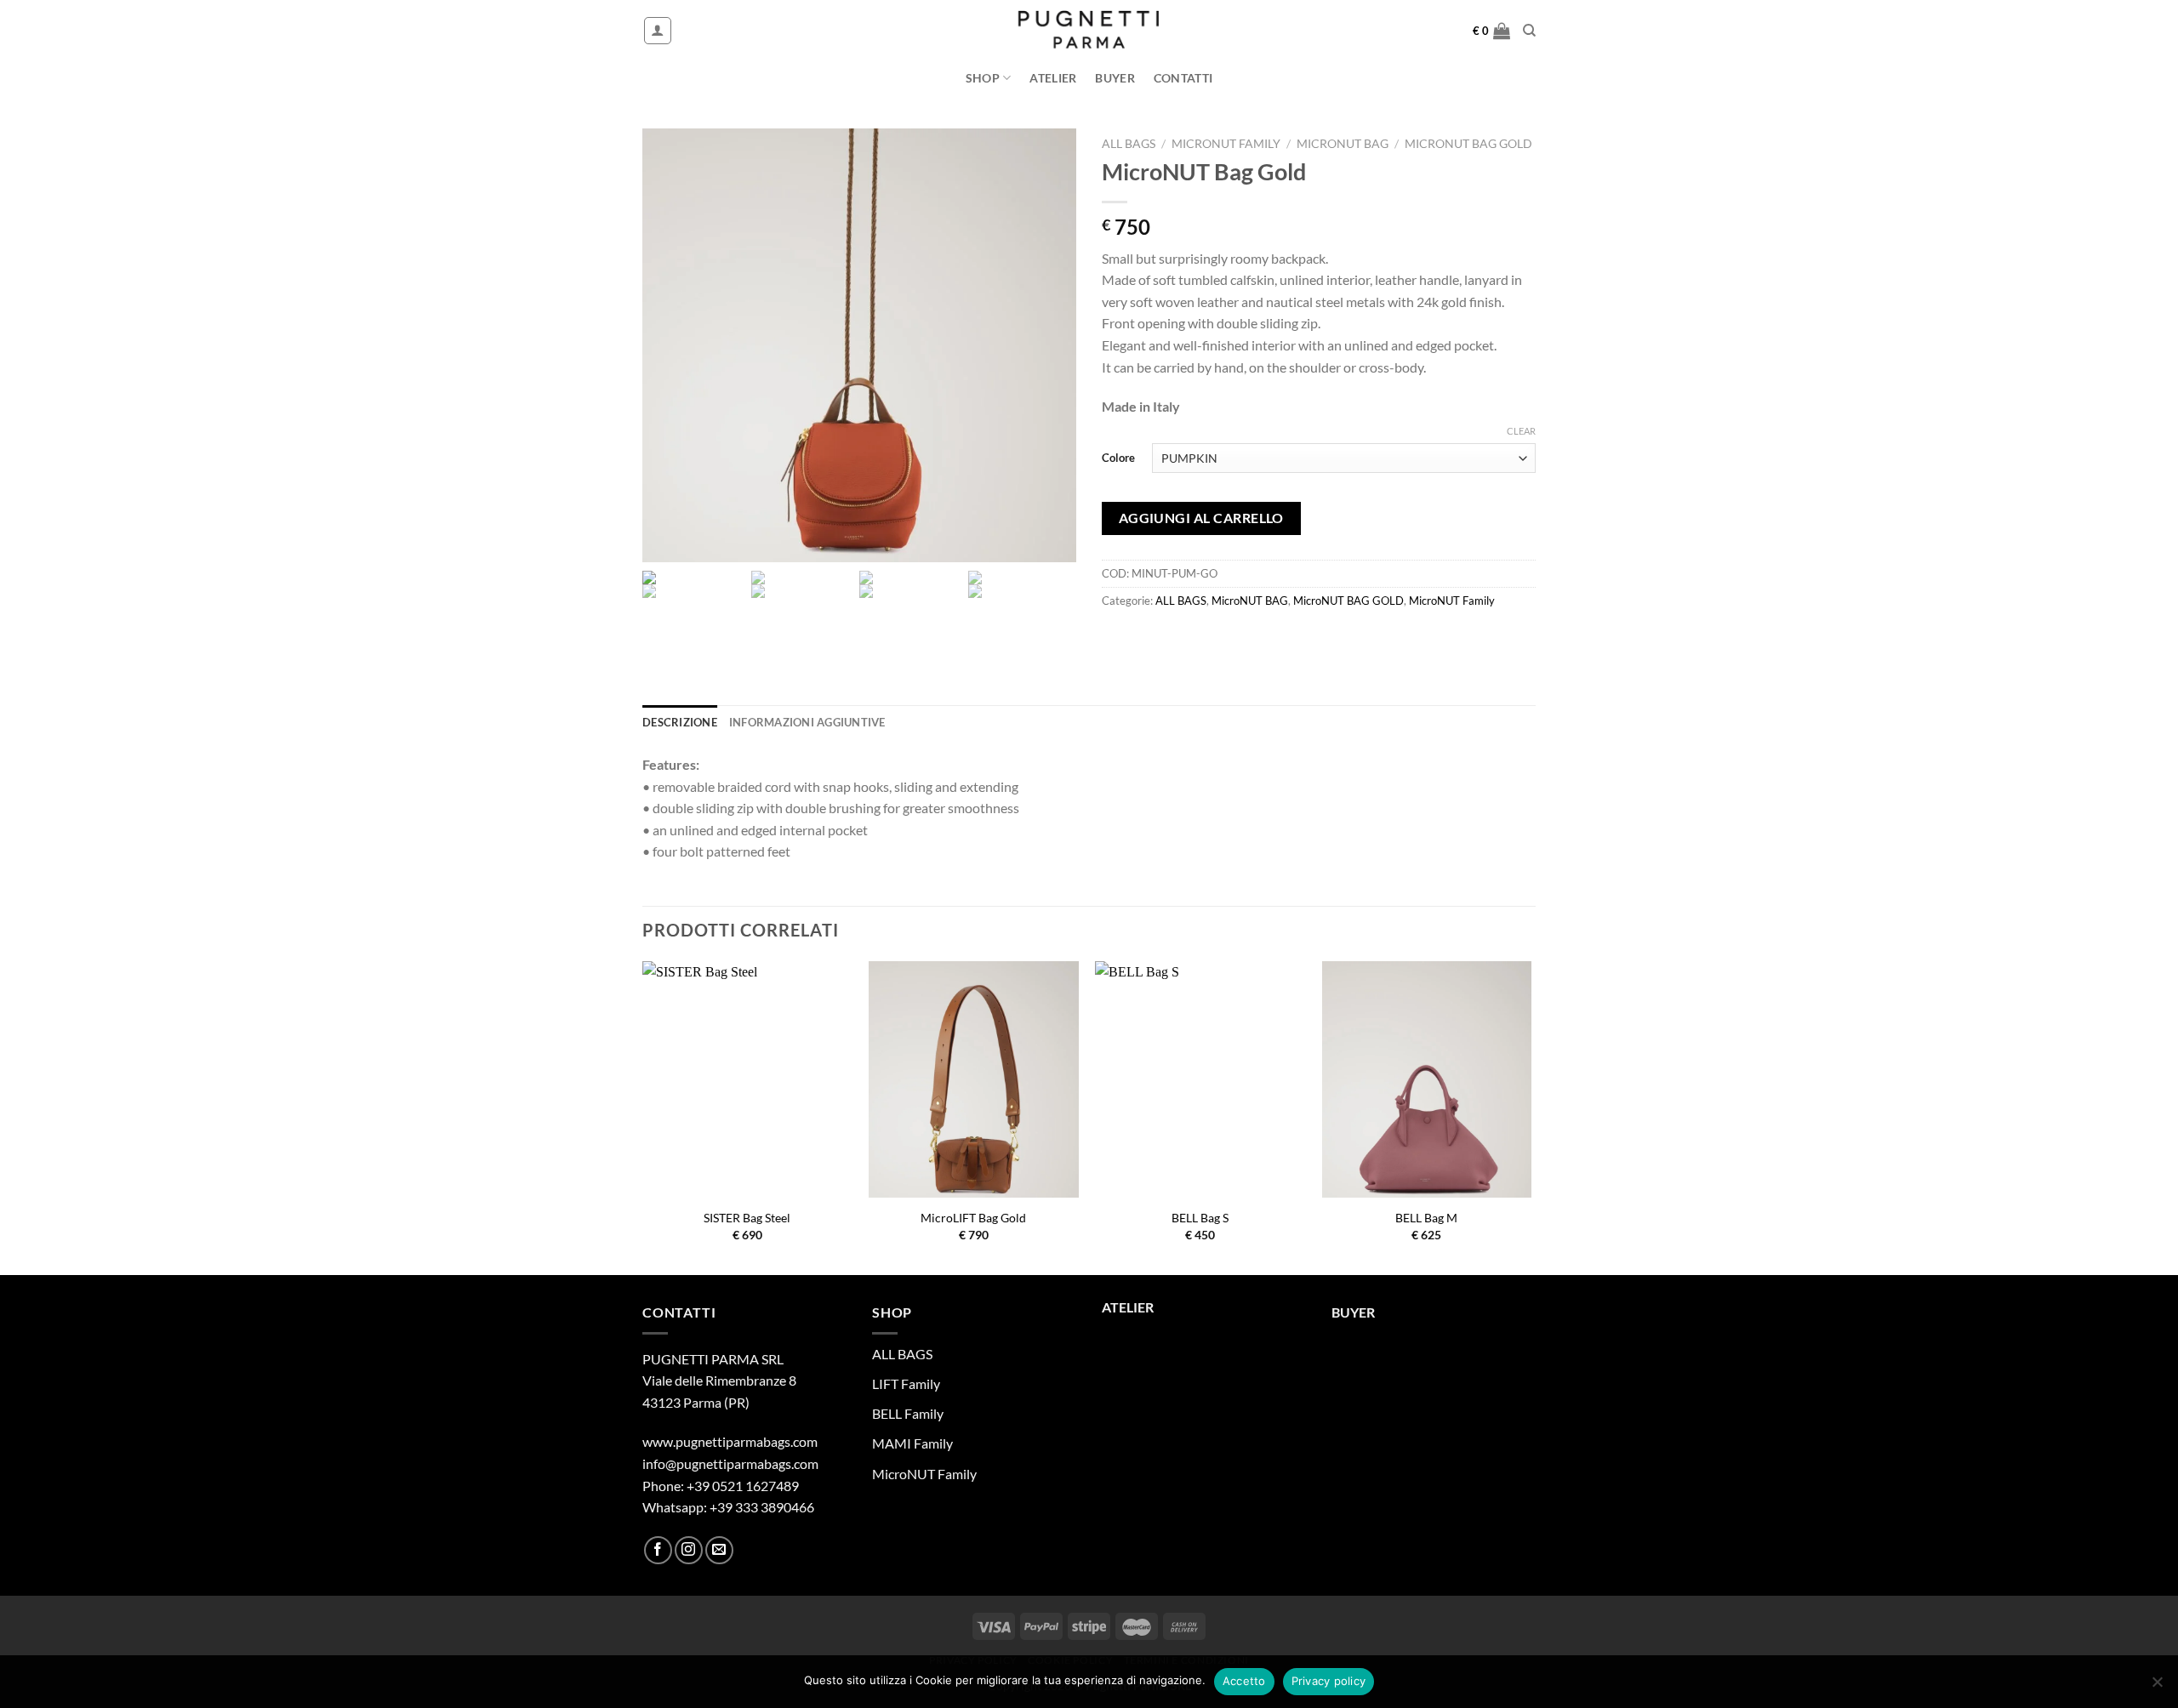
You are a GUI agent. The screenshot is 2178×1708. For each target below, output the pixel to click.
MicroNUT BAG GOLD (1468, 144)
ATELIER (1053, 78)
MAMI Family (912, 1443)
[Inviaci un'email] (719, 1550)
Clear (1521, 431)
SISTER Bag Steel (747, 1218)
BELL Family (908, 1413)
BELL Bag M (1426, 1218)
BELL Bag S (1200, 1218)
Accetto (1244, 1681)
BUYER (1115, 78)
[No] (2157, 1687)
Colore (1118, 458)
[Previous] (643, 1116)
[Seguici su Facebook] (658, 1550)
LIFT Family (906, 1383)
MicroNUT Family (1226, 144)
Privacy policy (1329, 1681)
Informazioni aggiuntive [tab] (807, 722)
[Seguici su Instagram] (689, 1550)
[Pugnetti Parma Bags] (1089, 31)
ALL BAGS (1129, 144)
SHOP (983, 78)
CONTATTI (1183, 78)
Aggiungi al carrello (1201, 518)
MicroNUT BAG (1343, 144)
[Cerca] (1529, 31)
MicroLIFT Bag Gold (973, 1218)
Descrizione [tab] (680, 722)
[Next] (1531, 1116)
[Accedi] (658, 31)
